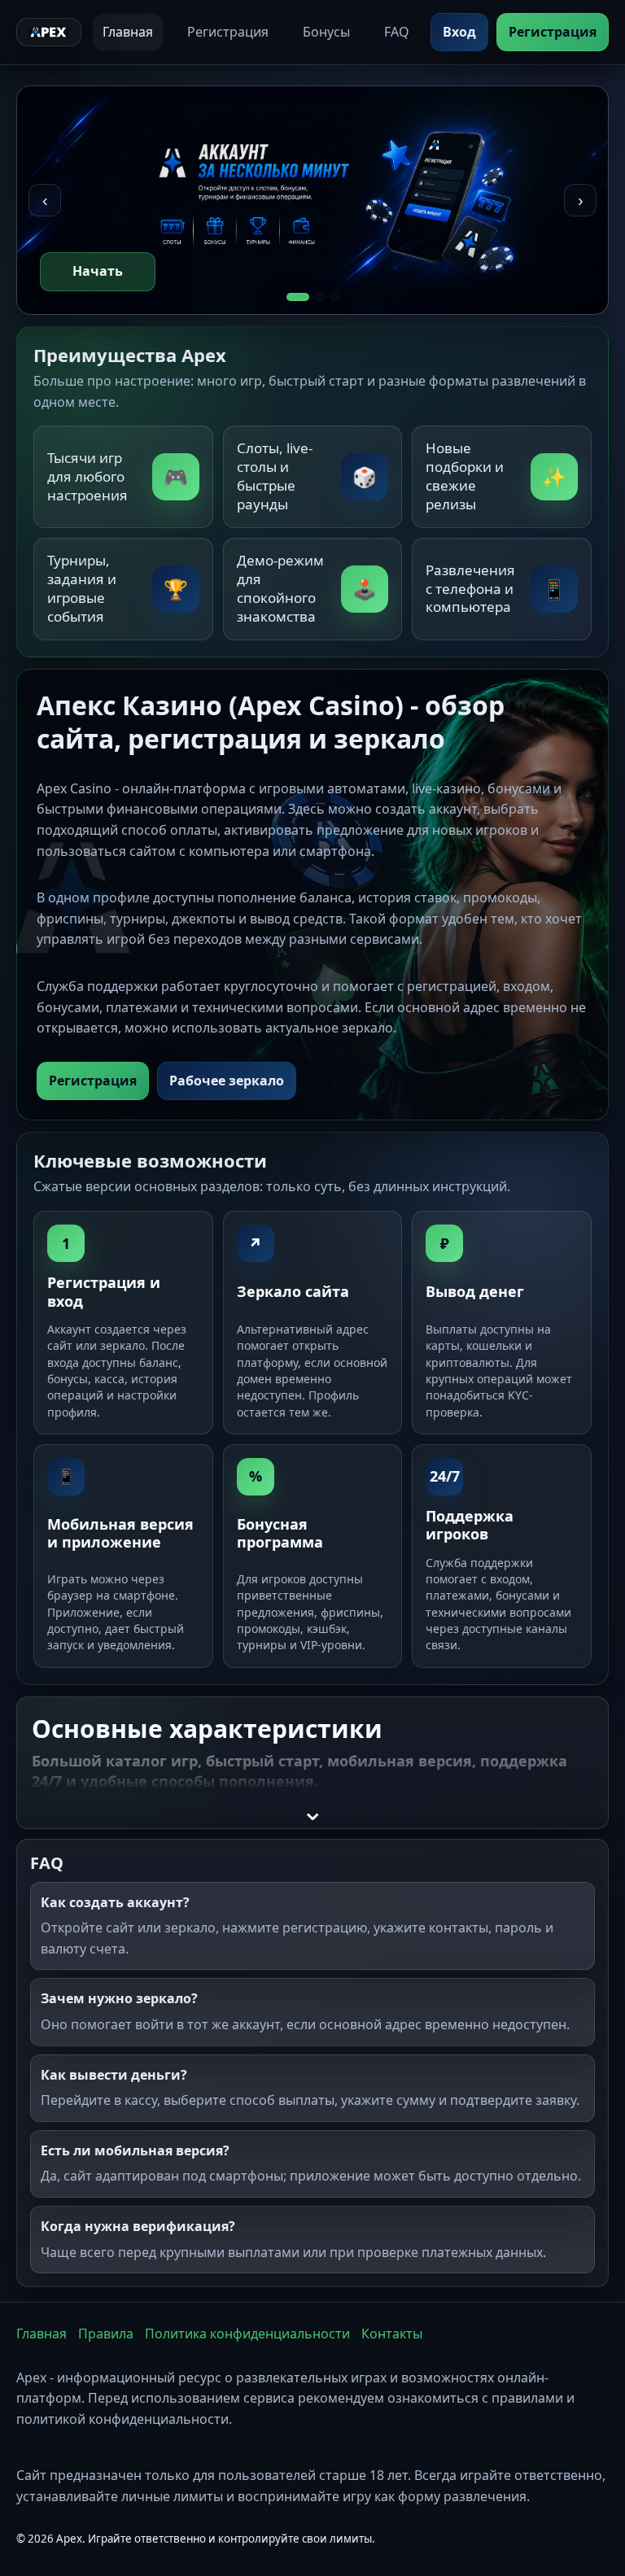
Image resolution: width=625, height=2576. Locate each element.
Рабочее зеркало (227, 1081)
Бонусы (326, 32)
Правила (106, 2334)
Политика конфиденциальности (247, 2334)
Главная (128, 32)
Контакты (392, 2334)
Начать (98, 271)
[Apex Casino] (49, 33)
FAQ (397, 32)
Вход (459, 32)
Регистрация (228, 32)
